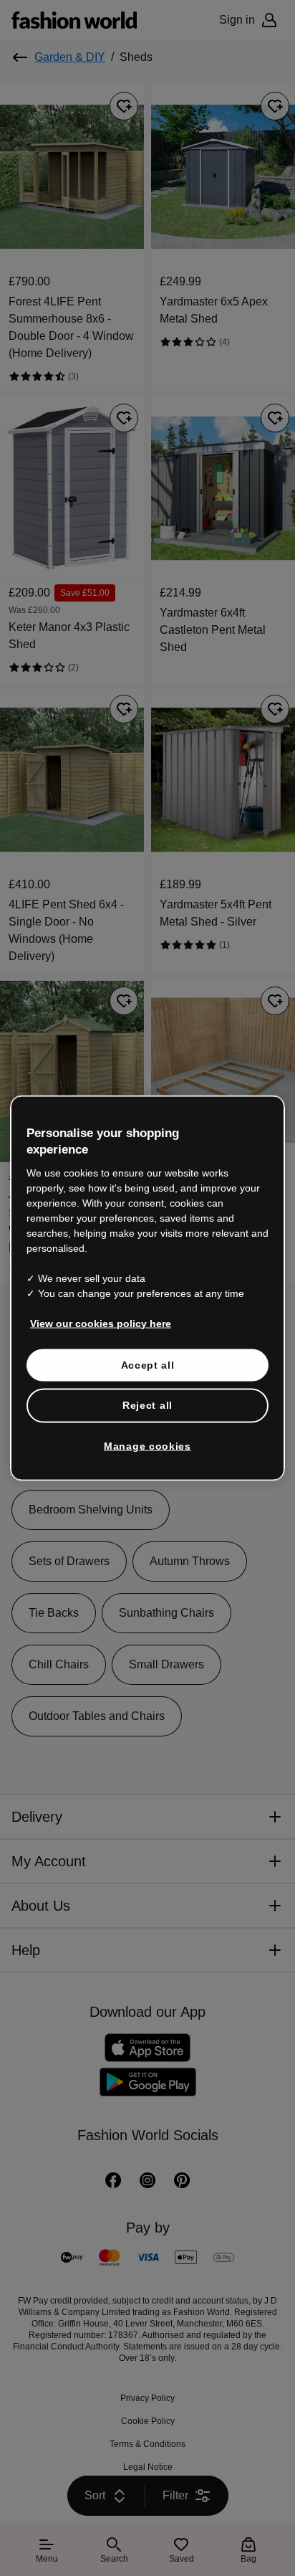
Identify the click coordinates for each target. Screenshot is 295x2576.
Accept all (148, 1349)
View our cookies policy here (93, 1307)
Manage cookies (148, 1430)
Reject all (147, 1389)
